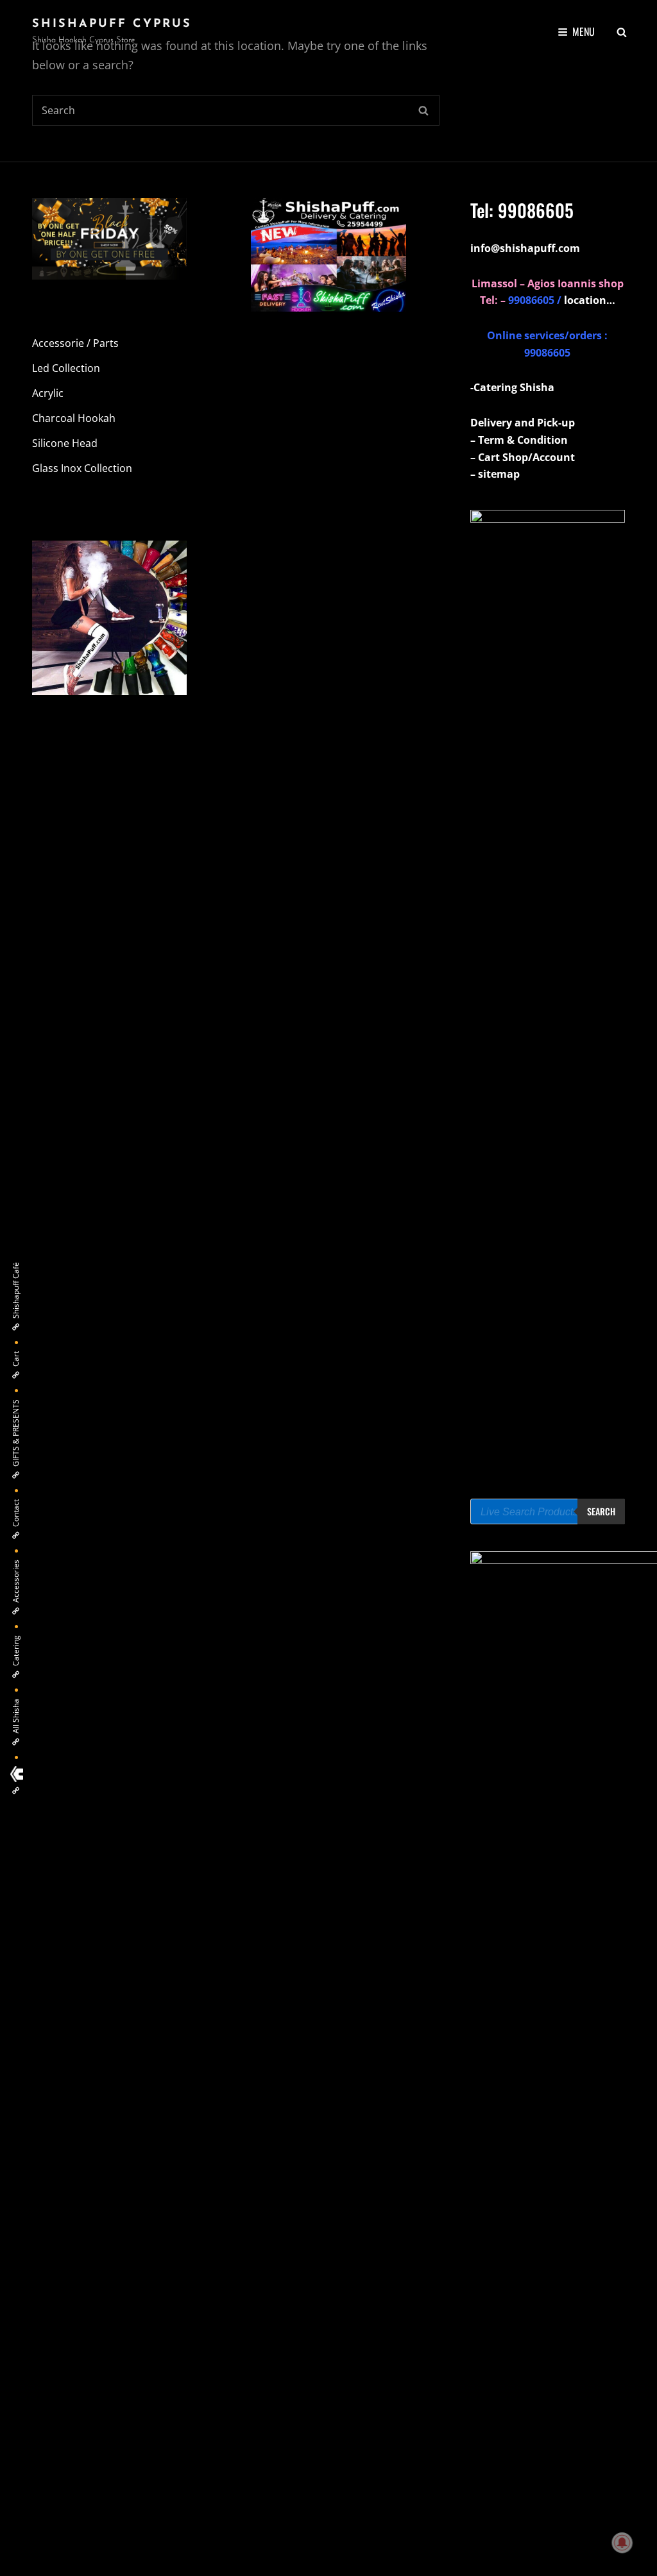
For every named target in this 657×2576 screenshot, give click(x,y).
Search (601, 1511)
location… (590, 300)
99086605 (536, 210)
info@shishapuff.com (525, 248)
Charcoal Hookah (74, 418)
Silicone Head (65, 443)
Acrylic (48, 393)
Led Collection (66, 368)
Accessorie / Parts (75, 343)
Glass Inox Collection (82, 468)
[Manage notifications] (622, 2543)
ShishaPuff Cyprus (112, 24)
